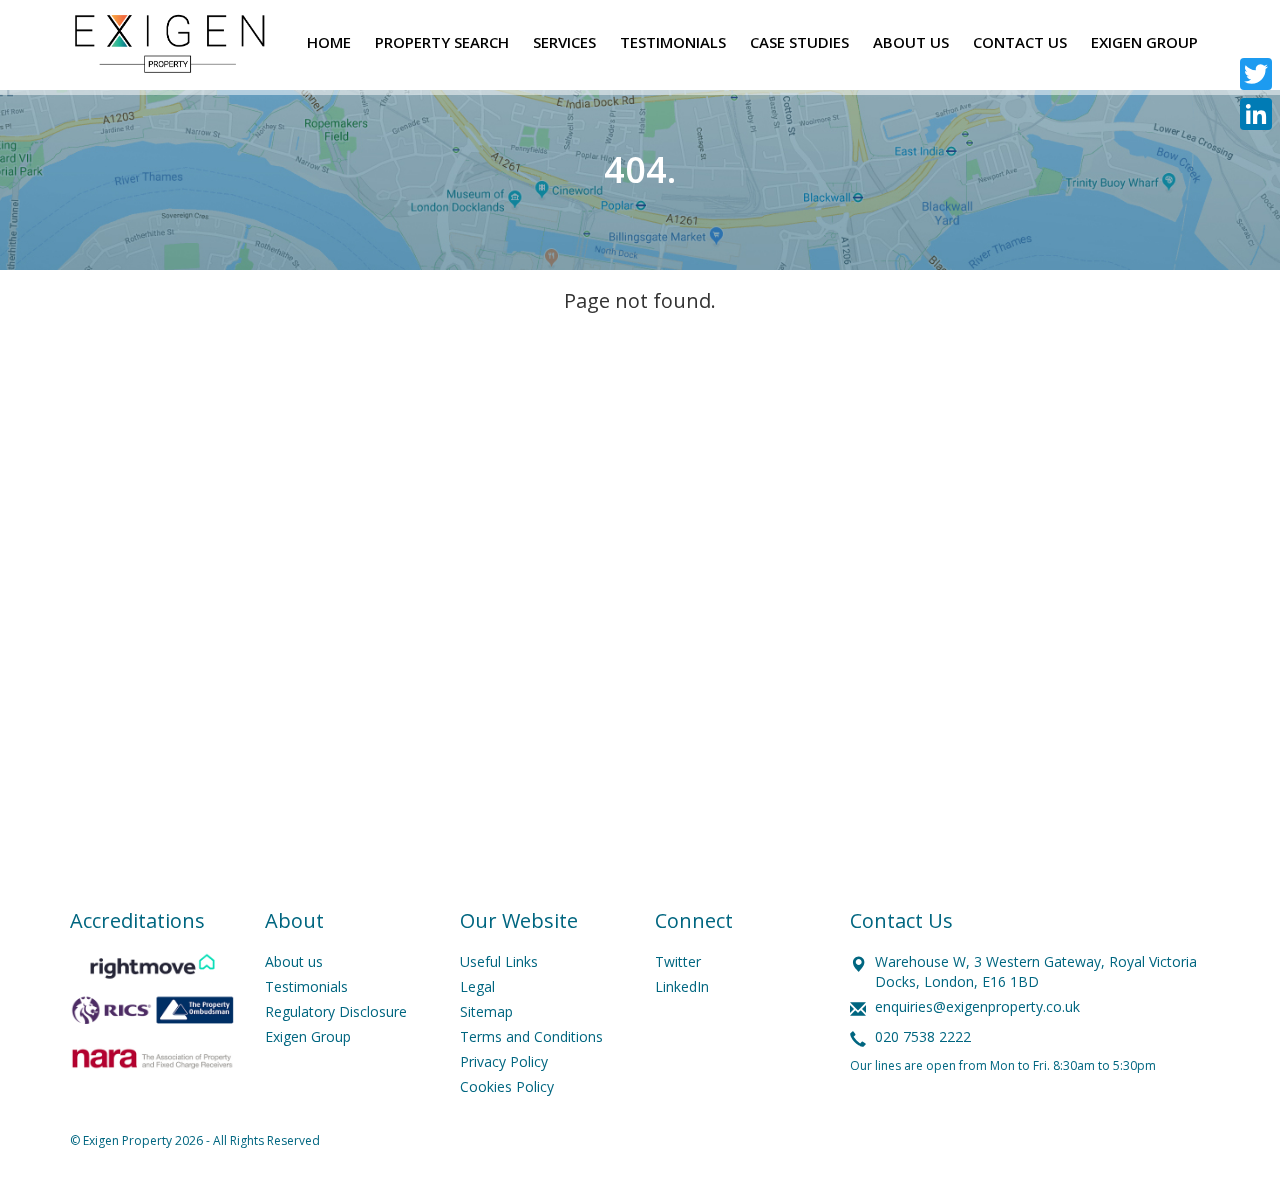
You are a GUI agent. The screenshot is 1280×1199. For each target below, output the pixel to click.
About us (294, 961)
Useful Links (499, 961)
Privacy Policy (504, 1061)
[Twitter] (1256, 74)
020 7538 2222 (923, 1036)
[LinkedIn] (1256, 114)
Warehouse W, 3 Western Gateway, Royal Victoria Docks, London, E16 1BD (1036, 971)
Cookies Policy (507, 1086)
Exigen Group (308, 1036)
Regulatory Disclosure (336, 1011)
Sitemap (486, 1011)
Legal (477, 986)
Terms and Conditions (531, 1036)
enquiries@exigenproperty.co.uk (977, 1006)
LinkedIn (682, 986)
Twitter (678, 961)
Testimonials (306, 986)
